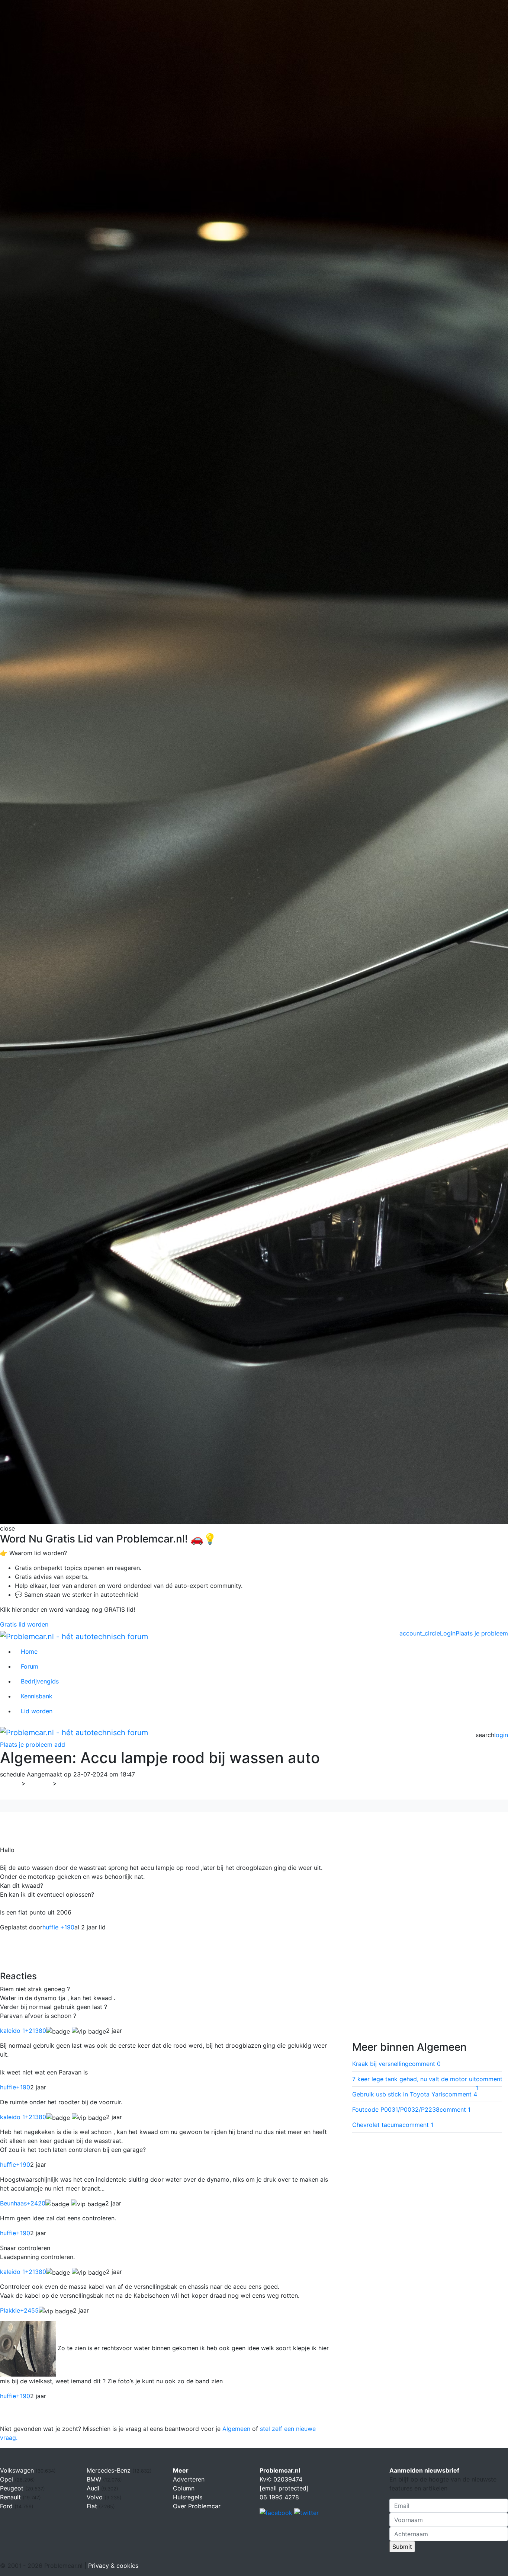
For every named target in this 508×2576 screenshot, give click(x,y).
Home (29, 1651)
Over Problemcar (197, 2506)
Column (184, 2488)
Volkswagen (18, 2470)
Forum (30, 1666)
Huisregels (188, 2497)
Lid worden (37, 1711)
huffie (15, 2087)
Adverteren (189, 2479)
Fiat (93, 2506)
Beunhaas (23, 2203)
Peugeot (13, 2488)
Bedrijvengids (40, 1681)
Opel (7, 2479)
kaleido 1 (23, 2031)
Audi (94, 2488)
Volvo (96, 2497)
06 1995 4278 (279, 2497)
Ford (7, 2506)
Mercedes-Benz (110, 2470)
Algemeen (76, 1783)
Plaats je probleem (482, 1633)
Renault (11, 2497)
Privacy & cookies (113, 2566)
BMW (95, 2479)
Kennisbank (37, 1696)
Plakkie (19, 2310)
